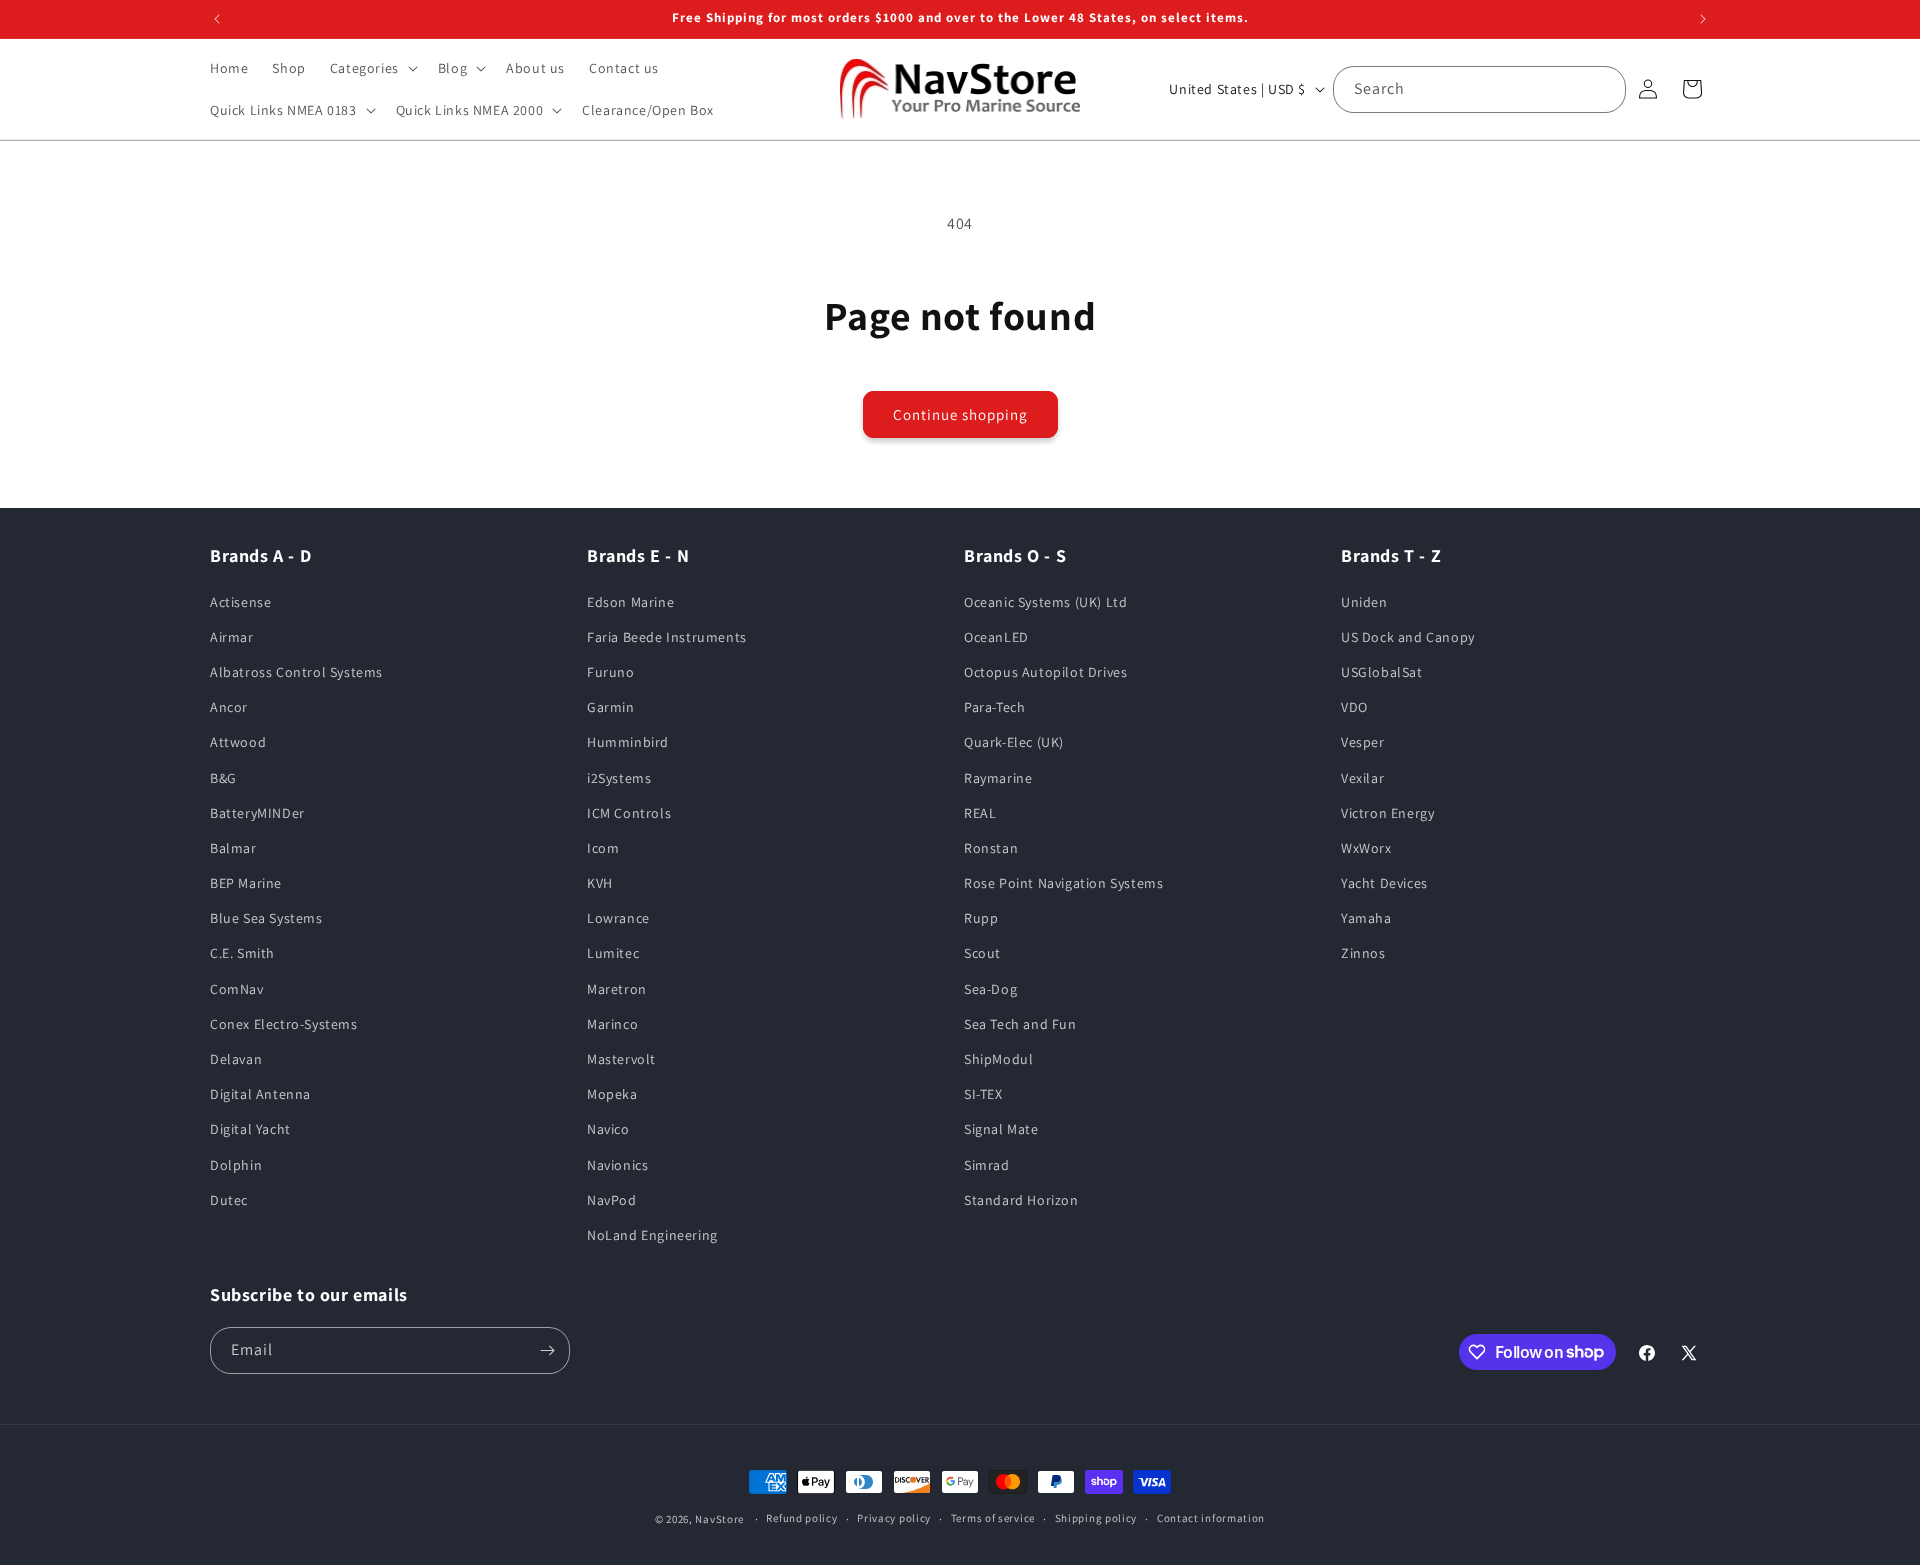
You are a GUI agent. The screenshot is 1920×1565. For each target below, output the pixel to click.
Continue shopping (960, 414)
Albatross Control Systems (296, 672)
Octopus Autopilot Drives (1045, 672)
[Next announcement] (1703, 19)
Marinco (612, 1024)
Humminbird (628, 742)
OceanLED (996, 637)
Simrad (987, 1165)
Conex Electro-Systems (284, 1024)
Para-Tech (994, 707)
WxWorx (1366, 848)
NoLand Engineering (652, 1235)
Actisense (240, 602)
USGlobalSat (1382, 672)
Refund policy (801, 1518)
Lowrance (618, 918)
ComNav (237, 989)
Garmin (611, 707)
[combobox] (1479, 89)
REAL (980, 813)
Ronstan (991, 848)
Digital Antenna (260, 1094)
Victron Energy (1387, 813)
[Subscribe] (547, 1350)
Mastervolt (621, 1059)
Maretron (617, 989)
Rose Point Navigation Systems (1063, 883)
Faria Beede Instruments (667, 637)
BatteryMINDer (257, 813)
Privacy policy (894, 1518)
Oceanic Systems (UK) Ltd (1045, 602)
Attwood (238, 742)
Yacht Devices (1384, 883)
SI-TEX (983, 1094)
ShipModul (998, 1059)
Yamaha (1366, 918)
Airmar (232, 637)
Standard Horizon (1021, 1200)
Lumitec (613, 954)
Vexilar (1362, 778)
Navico (608, 1129)
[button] (372, 68)
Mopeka (612, 1094)
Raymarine (998, 778)
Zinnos (1363, 954)
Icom (603, 848)
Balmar (233, 848)
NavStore (719, 1519)
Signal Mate (1001, 1129)
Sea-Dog (990, 989)
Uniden (1364, 602)
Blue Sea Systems (266, 918)
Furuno (611, 672)
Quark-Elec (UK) (1014, 742)
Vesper (1363, 742)
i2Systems (619, 778)
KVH (600, 883)
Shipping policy (1096, 1518)
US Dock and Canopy (1408, 637)
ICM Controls (629, 813)
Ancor (229, 707)
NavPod (612, 1200)
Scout (982, 954)
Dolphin (236, 1165)
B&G (223, 778)
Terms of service (993, 1518)
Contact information (1211, 1518)
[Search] (1603, 89)
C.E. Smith (242, 954)
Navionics (617, 1165)
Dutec (229, 1200)
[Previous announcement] (217, 19)
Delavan (236, 1059)
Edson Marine (630, 602)
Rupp (981, 918)
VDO (1354, 707)
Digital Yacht (250, 1129)
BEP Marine (246, 883)
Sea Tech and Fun (1020, 1024)
